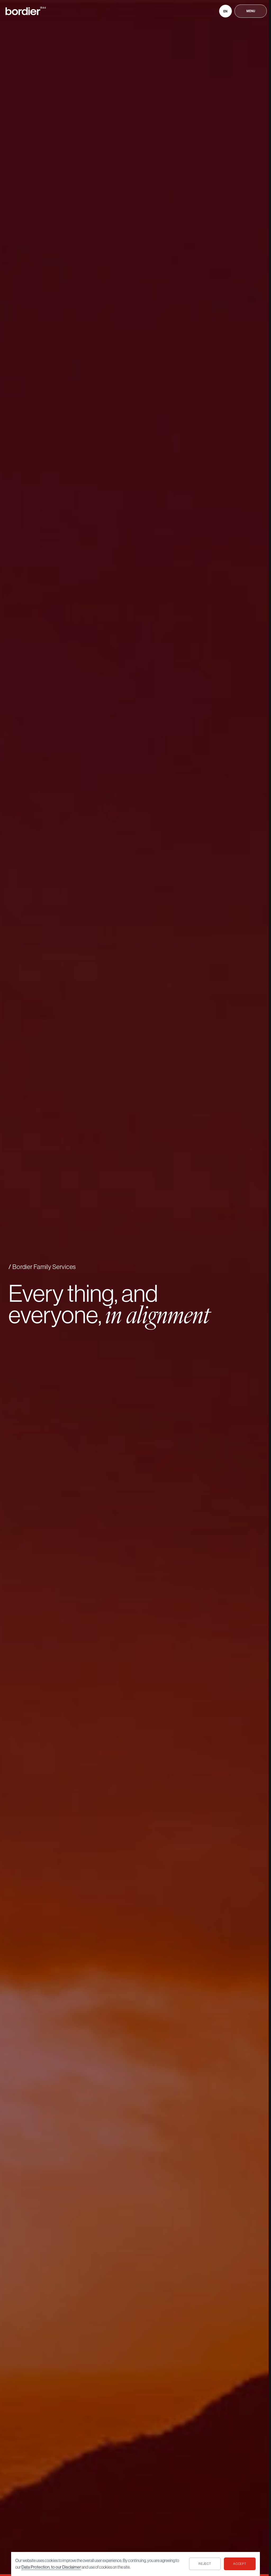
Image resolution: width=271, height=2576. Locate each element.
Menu (251, 11)
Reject (205, 2564)
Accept (240, 2564)
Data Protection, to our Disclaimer (51, 2567)
